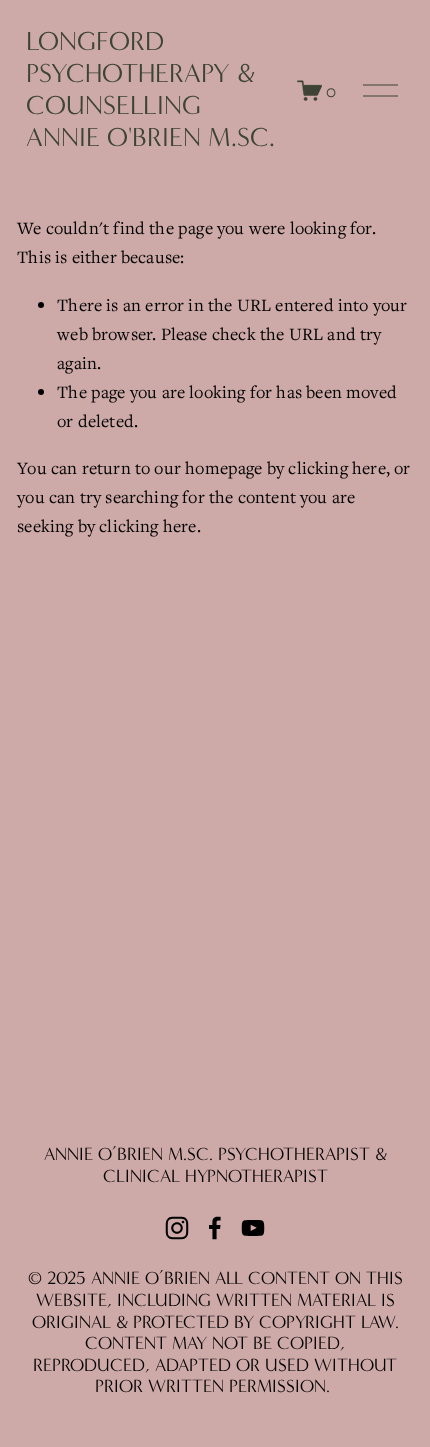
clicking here (336, 467)
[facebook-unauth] (215, 1228)
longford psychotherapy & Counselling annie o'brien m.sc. (150, 89)
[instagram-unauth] (177, 1228)
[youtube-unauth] (253, 1228)
